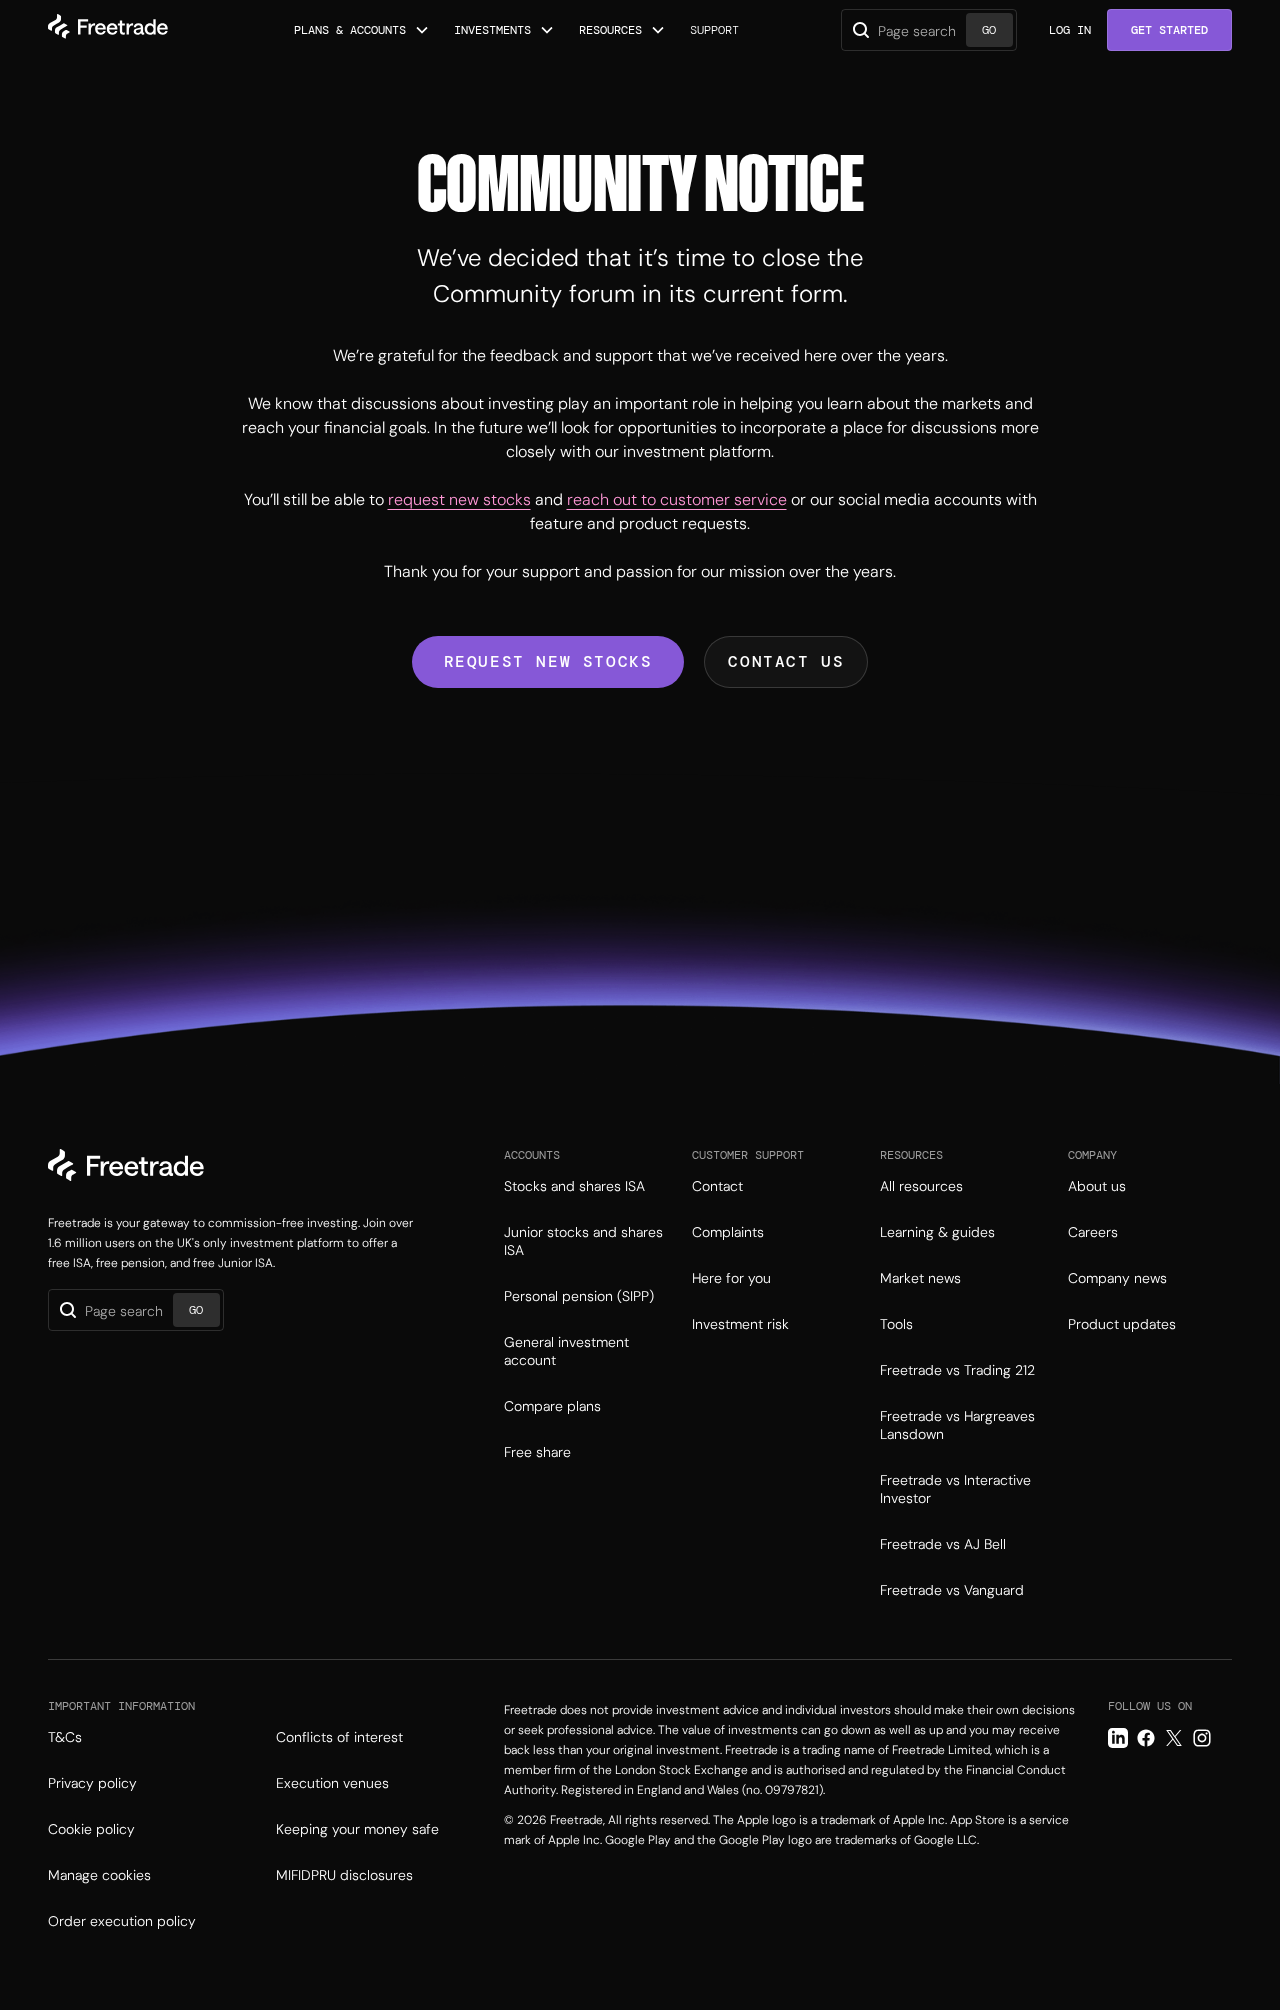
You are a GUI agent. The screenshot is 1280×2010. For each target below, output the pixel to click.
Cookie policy (91, 1829)
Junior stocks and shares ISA (583, 1241)
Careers (1093, 1232)
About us (1097, 1186)
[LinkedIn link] (1118, 1738)
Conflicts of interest (339, 1737)
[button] (362, 30)
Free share (537, 1452)
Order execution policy (122, 1921)
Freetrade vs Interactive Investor (955, 1489)
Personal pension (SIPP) (579, 1296)
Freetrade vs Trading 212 (957, 1370)
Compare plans (552, 1406)
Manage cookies (99, 1875)
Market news (920, 1278)
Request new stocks (548, 661)
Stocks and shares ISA (574, 1186)
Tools (896, 1324)
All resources (921, 1186)
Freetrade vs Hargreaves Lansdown (957, 1425)
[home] (108, 30)
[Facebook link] (1146, 1738)
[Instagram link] (1202, 1738)
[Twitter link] (1174, 1738)
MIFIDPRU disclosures (344, 1875)
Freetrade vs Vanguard (952, 1590)
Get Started (1169, 30)
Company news (1117, 1278)
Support (714, 30)
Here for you (731, 1278)
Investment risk (740, 1324)
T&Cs (65, 1737)
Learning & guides (937, 1232)
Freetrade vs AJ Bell (943, 1544)
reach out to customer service (677, 499)
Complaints (728, 1232)
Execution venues (332, 1783)
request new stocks (459, 499)
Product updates (1122, 1324)
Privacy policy (92, 1783)
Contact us (786, 661)
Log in (1070, 30)
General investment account (566, 1351)
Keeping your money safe (357, 1829)
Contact (717, 1186)
